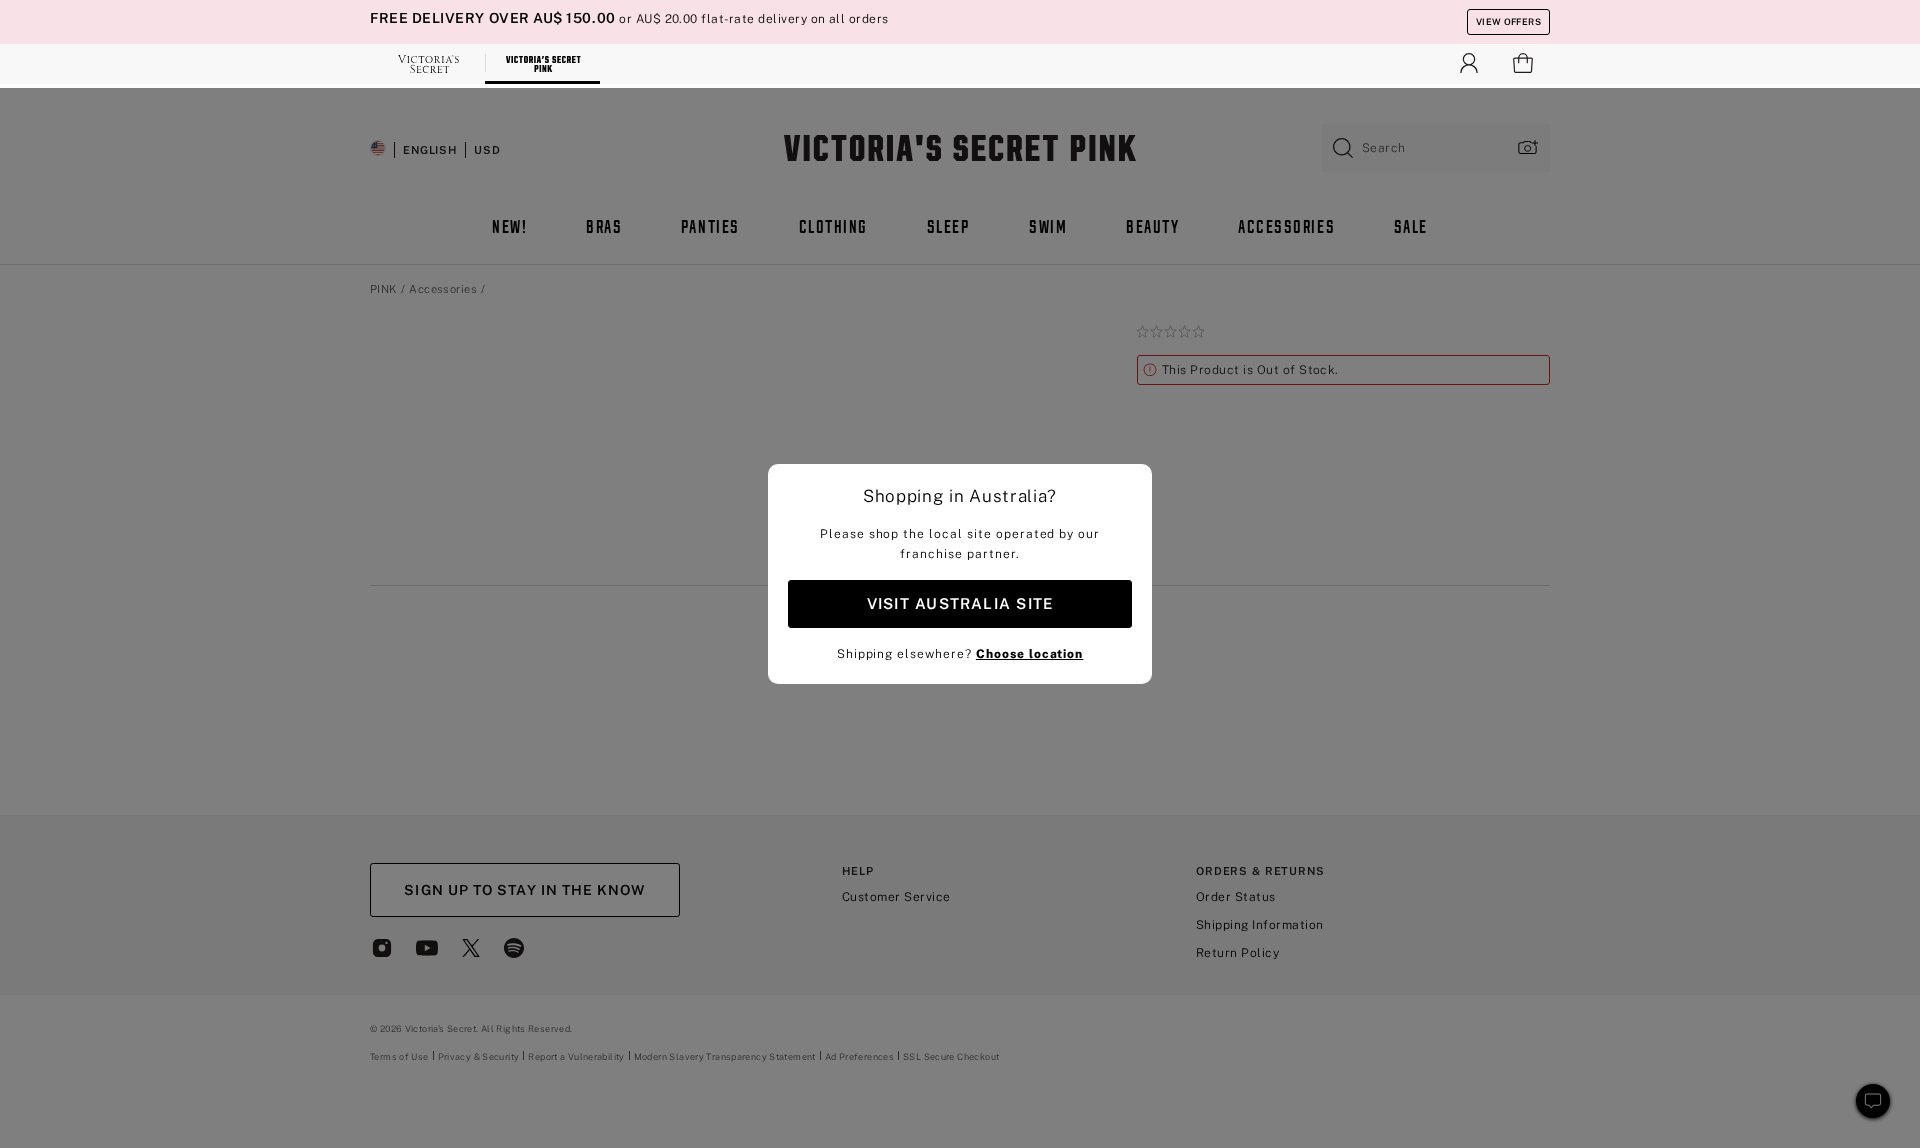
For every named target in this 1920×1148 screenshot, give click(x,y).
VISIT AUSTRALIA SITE (960, 603)
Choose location (1029, 654)
